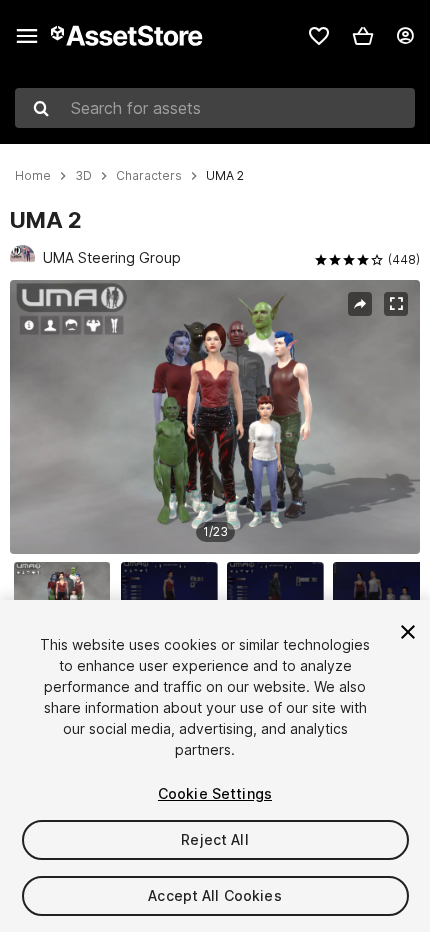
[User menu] (405, 36)
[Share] (360, 304)
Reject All (214, 839)
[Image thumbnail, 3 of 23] (280, 594)
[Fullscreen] (396, 304)
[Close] (408, 632)
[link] (319, 36)
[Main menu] (27, 36)
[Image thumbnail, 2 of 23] (174, 594)
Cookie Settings (215, 793)
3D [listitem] (83, 176)
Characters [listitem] (149, 176)
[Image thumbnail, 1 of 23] (67, 594)
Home (33, 176)
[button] (363, 36)
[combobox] (215, 108)
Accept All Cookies (215, 895)
